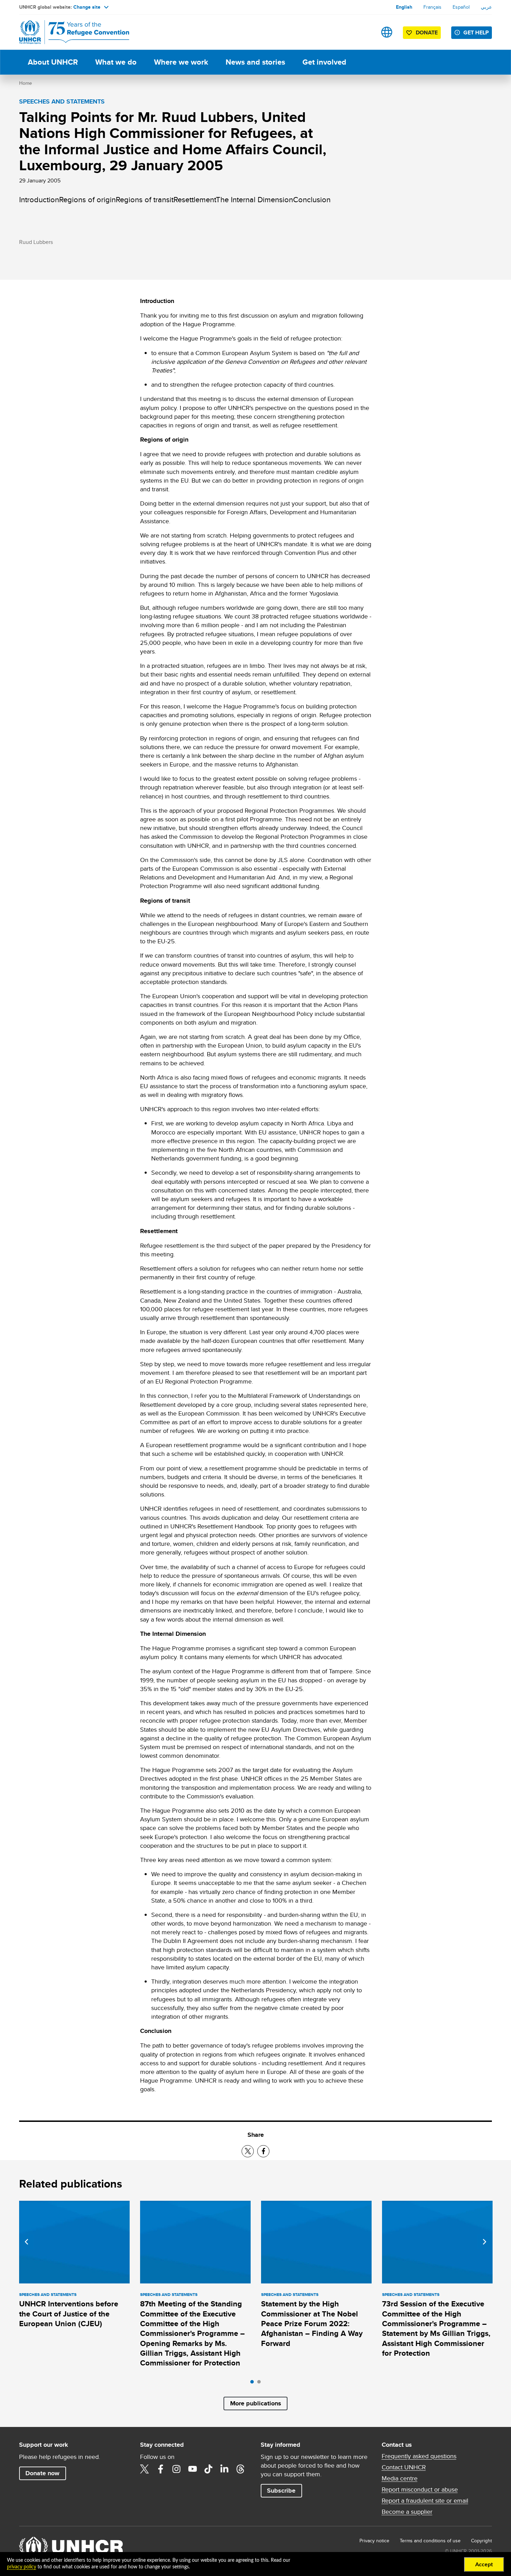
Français (432, 7)
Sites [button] (387, 32)
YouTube (193, 2469)
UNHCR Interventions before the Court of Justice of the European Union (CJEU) (69, 2314)
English (404, 7)
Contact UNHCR (404, 2467)
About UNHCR (53, 62)
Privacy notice (374, 2541)
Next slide (485, 2242)
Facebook (161, 2469)
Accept (484, 2565)
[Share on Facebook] (263, 2151)
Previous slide (26, 2242)
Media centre (400, 2478)
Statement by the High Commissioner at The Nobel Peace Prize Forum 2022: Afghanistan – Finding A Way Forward (312, 2323)
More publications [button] (256, 2403)
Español (461, 7)
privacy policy (22, 2567)
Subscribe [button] (281, 2491)
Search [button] (365, 32)
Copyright (481, 2541)
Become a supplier (407, 2512)
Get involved (324, 62)
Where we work (181, 62)
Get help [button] (476, 32)
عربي (486, 7)
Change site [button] (87, 7)
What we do (116, 62)
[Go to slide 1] (254, 2384)
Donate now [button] (42, 2473)
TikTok (209, 2469)
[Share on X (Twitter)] (248, 2151)
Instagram (177, 2469)
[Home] (68, 32)
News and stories (255, 62)
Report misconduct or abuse (420, 2489)
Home (26, 83)
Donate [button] (427, 32)
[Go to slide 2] (261, 2384)
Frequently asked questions (419, 2456)
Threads (241, 2469)
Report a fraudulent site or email (425, 2501)
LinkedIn (225, 2469)
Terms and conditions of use (430, 2541)
